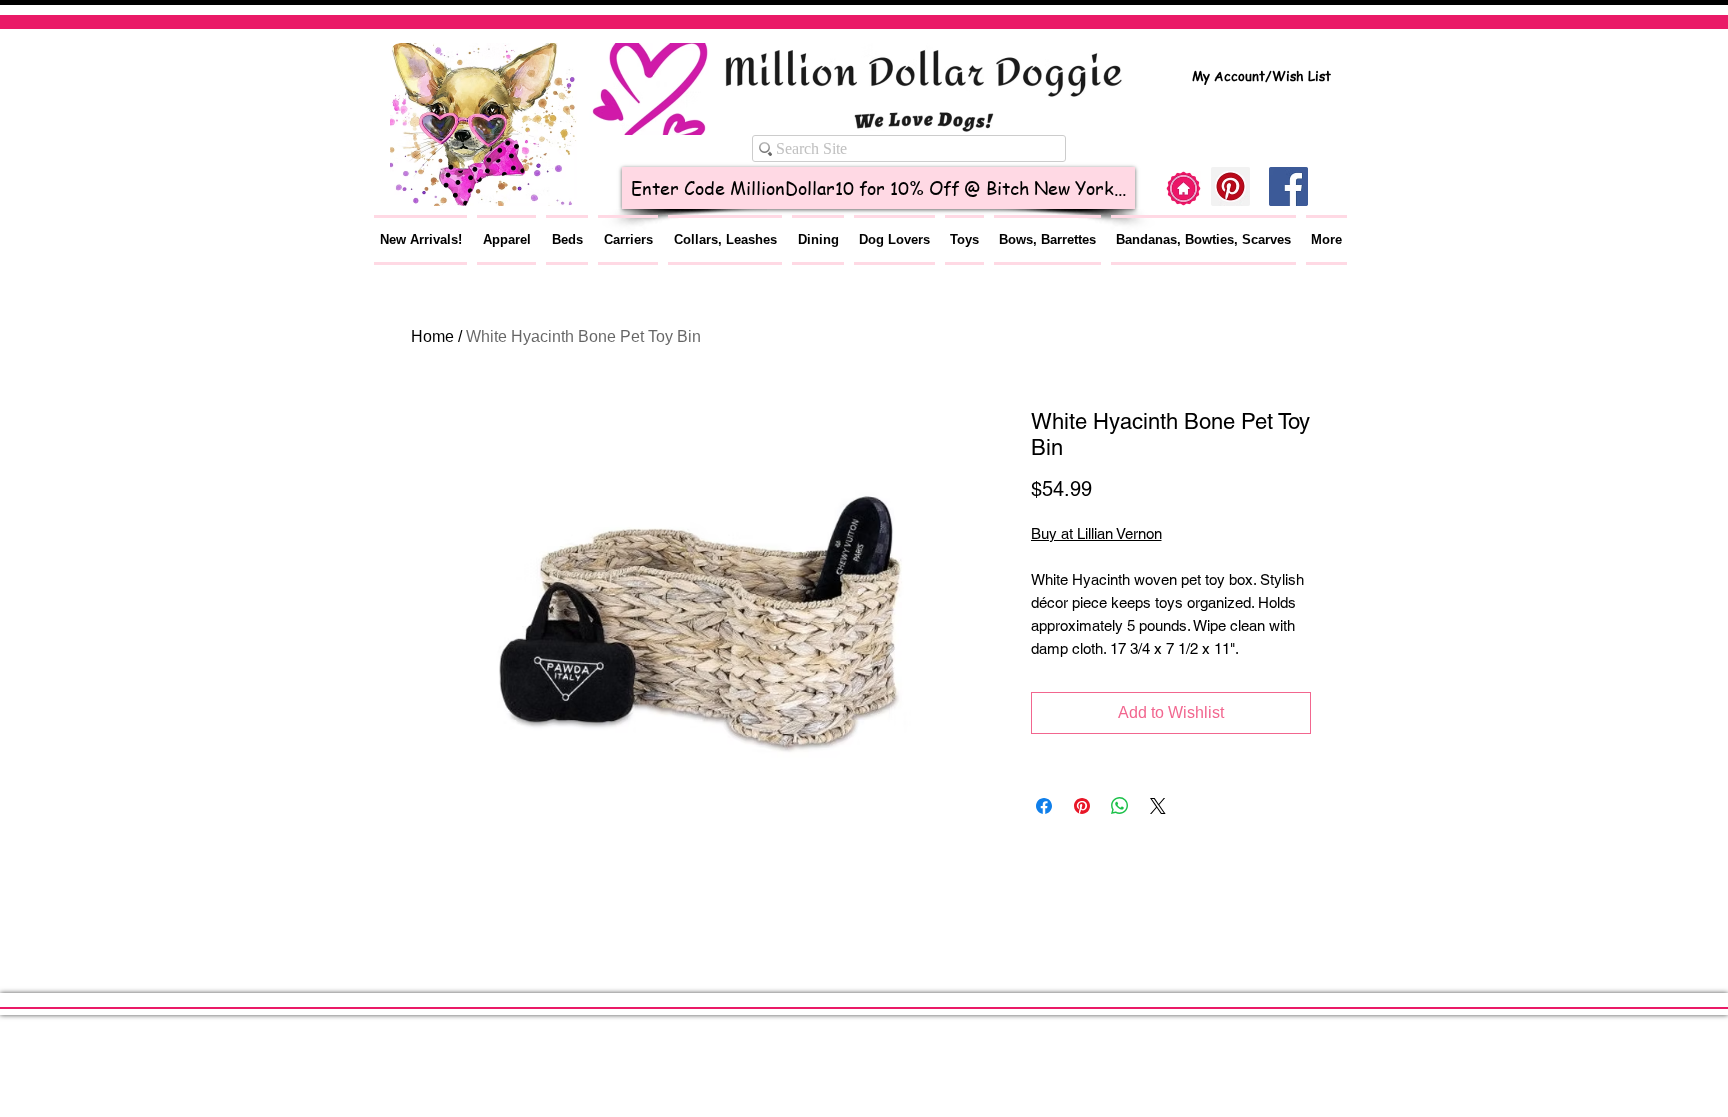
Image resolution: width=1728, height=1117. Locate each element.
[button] (506, 240)
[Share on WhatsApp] (1120, 806)
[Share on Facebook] (1044, 806)
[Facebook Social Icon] (1288, 186)
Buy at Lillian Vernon (1096, 533)
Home (432, 336)
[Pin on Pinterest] (1082, 806)
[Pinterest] (1230, 186)
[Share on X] (1158, 806)
